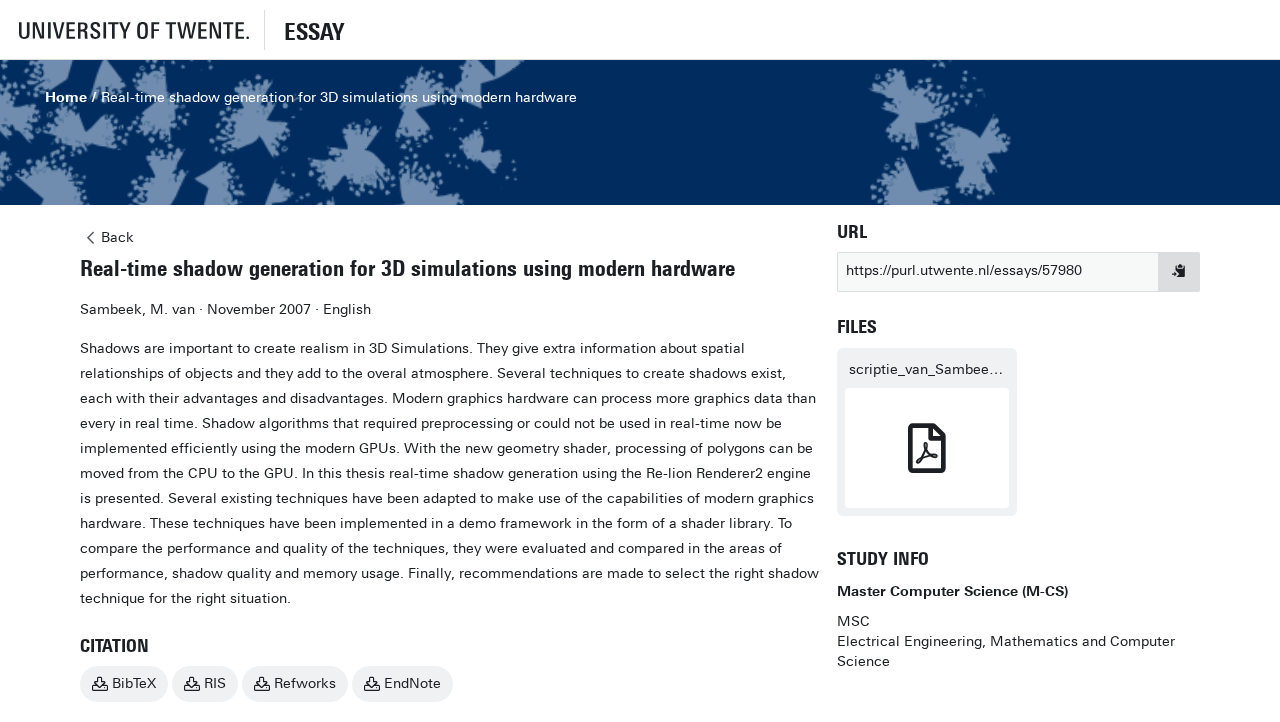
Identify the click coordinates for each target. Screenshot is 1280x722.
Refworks (305, 683)
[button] (132, 29)
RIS (215, 683)
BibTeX (134, 683)
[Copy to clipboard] (1179, 272)
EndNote (412, 683)
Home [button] (66, 97)
